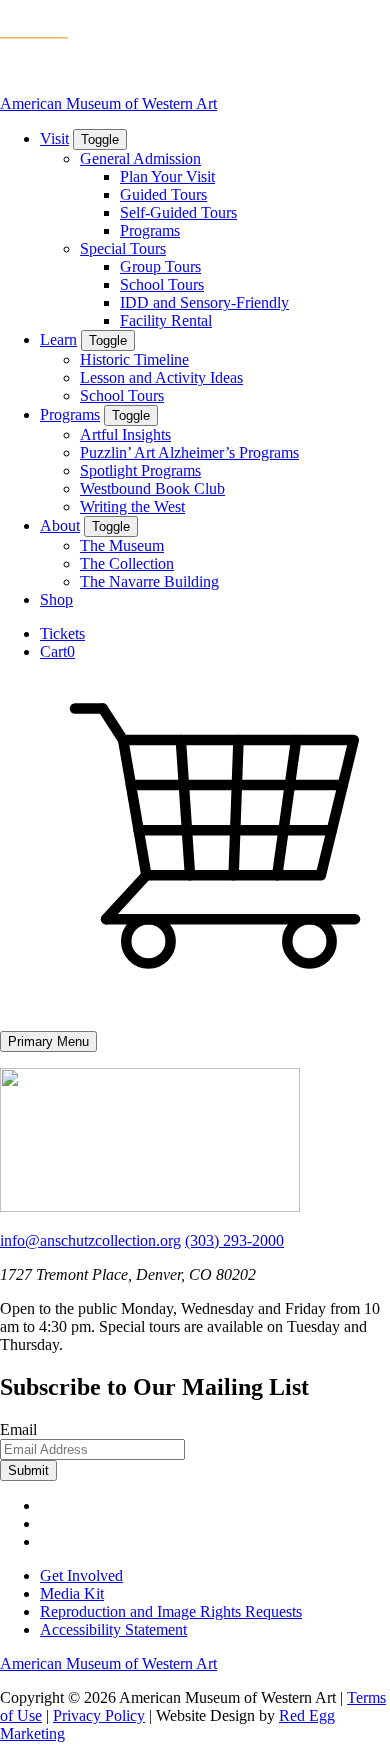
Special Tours (123, 248)
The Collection (127, 563)
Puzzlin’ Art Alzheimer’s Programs (189, 452)
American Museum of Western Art (108, 103)
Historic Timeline (134, 359)
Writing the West (132, 506)
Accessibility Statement (113, 1629)
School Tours (162, 284)
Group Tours (160, 266)
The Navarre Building (149, 581)
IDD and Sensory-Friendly (204, 302)
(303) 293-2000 (234, 1240)
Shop (56, 599)
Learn (58, 339)
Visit (54, 138)
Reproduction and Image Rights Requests (171, 1611)
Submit (28, 1470)
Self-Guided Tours (178, 212)
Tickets (62, 633)
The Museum (122, 545)
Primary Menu (48, 1041)
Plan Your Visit (167, 176)
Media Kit (72, 1593)
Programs (150, 230)
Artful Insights (125, 434)
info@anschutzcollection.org (90, 1240)
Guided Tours (163, 194)
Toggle (100, 139)
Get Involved (81, 1575)
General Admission (140, 158)
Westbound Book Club (152, 488)
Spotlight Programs (140, 470)
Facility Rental (166, 320)
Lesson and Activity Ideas (161, 377)
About (60, 525)
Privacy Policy (99, 1715)
